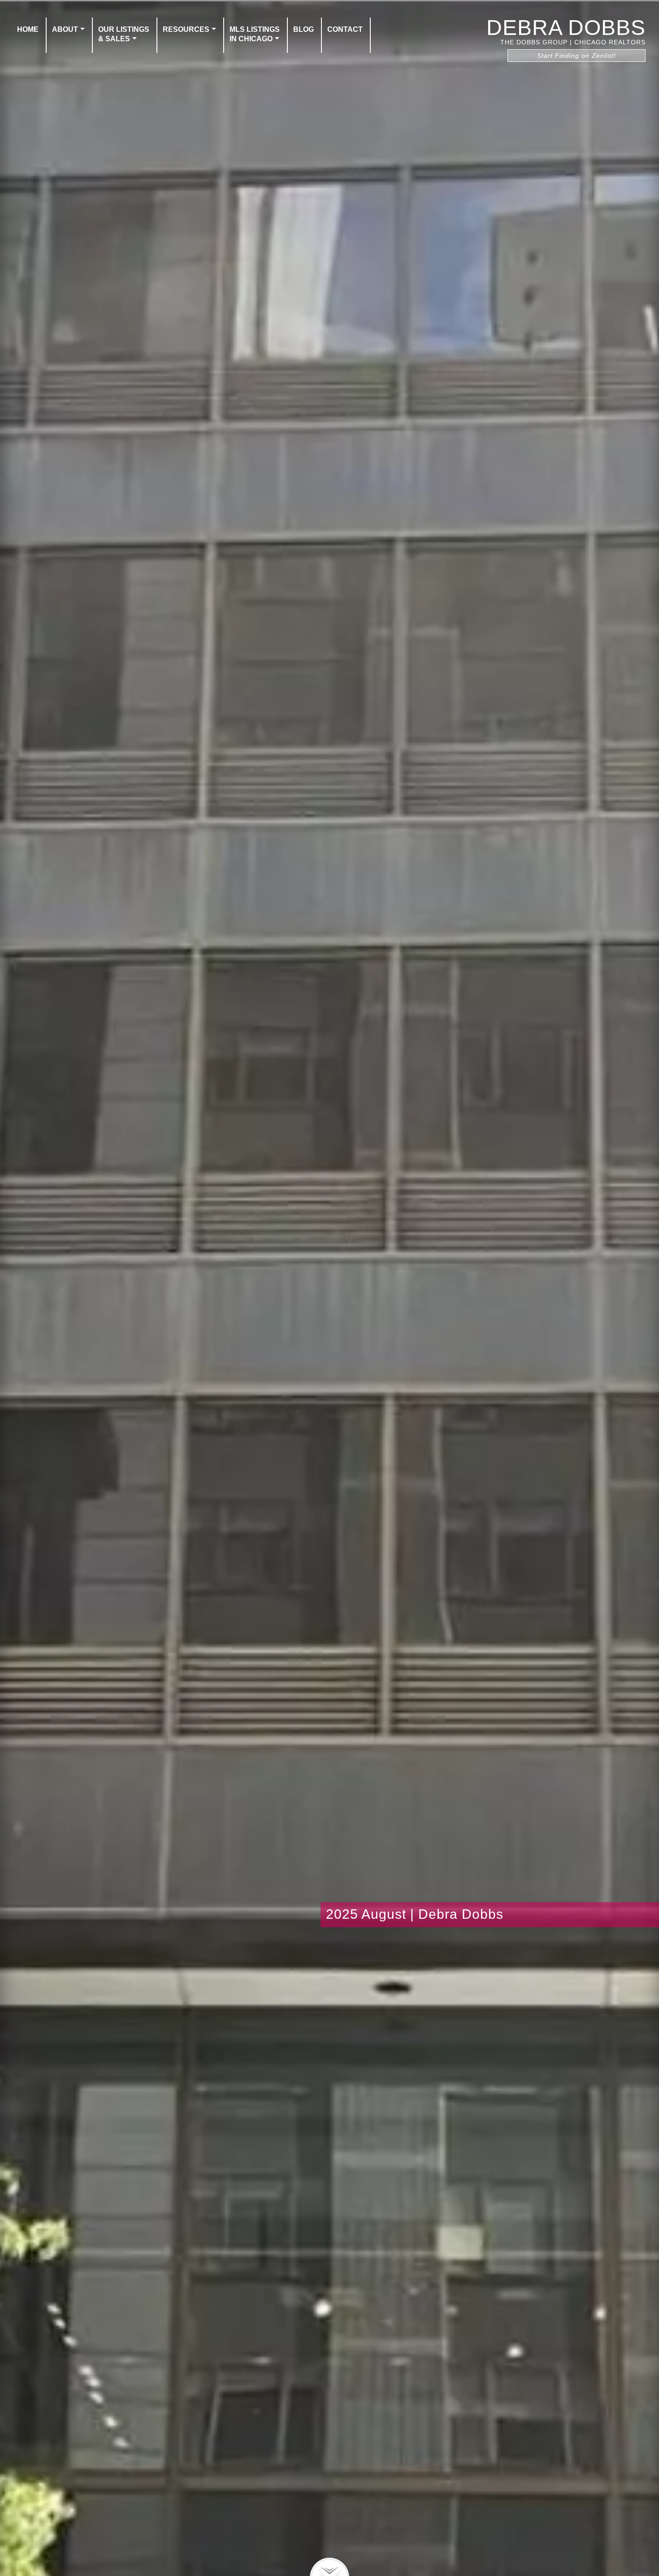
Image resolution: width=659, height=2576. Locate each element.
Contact (345, 29)
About (65, 29)
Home (28, 29)
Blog (303, 29)
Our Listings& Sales (124, 34)
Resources (186, 29)
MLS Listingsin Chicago (255, 34)
